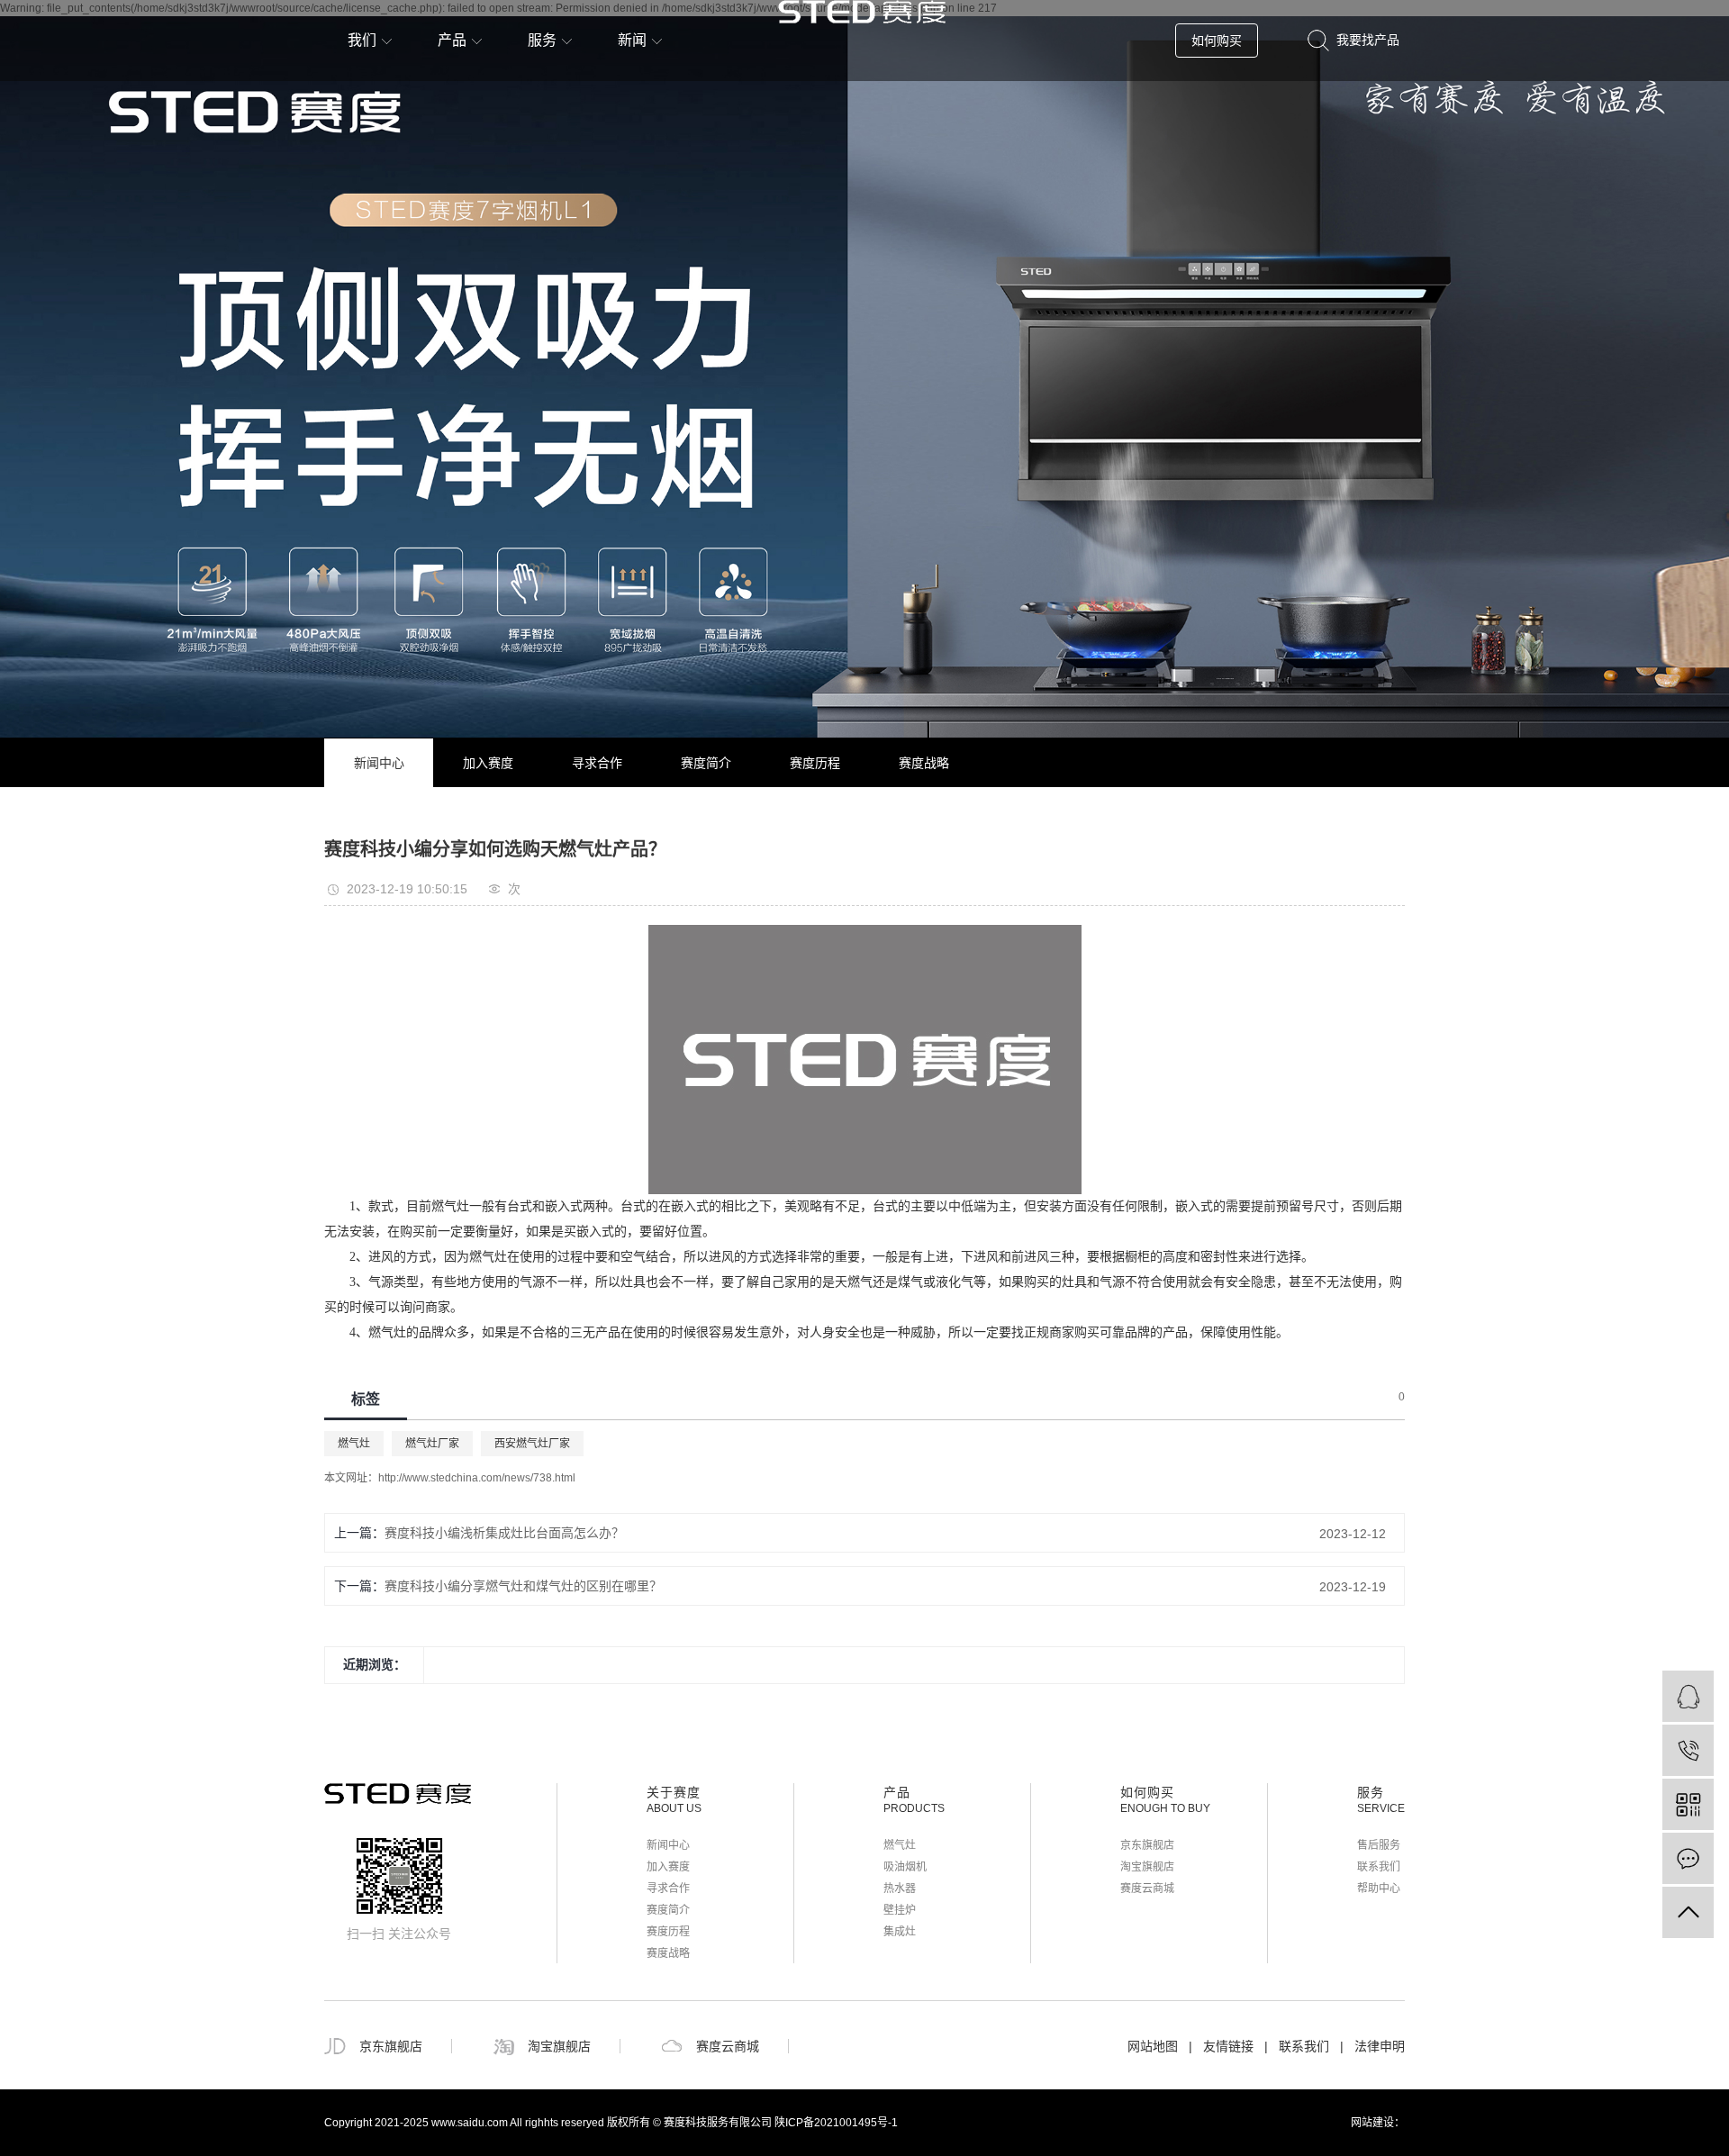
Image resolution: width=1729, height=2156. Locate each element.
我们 (362, 40)
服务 (542, 40)
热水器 (900, 1889)
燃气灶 (354, 1444)
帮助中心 (1379, 1889)
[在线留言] (1688, 1858)
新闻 (632, 40)
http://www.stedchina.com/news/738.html (477, 1478)
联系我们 (1379, 1867)
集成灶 (900, 1932)
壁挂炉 (900, 1910)
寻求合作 (597, 763)
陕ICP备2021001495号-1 (836, 2123)
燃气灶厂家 (432, 1444)
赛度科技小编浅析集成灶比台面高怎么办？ (504, 1533)
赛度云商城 (1147, 1889)
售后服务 (1379, 1845)
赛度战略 (924, 763)
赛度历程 (815, 763)
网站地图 (1153, 2046)
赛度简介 (706, 763)
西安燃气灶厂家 (532, 1444)
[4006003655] (1688, 1750)
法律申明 (1380, 2046)
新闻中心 (379, 763)
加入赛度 (488, 763)
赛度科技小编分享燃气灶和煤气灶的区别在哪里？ (523, 1586)
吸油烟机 (905, 1867)
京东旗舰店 (1147, 1845)
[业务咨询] (1688, 1696)
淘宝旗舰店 (1147, 1867)
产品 (452, 40)
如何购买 (1217, 41)
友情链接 (1228, 2046)
